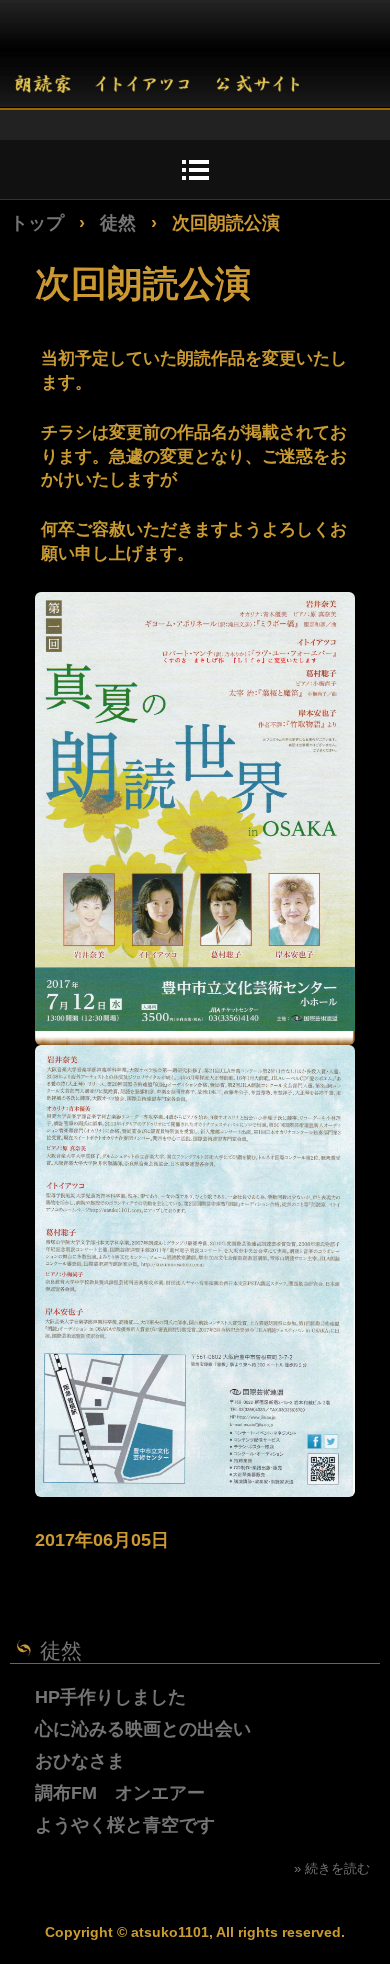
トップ (37, 223)
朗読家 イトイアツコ (157, 69)
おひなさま (80, 1761)
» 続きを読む (332, 1868)
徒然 (118, 223)
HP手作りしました (110, 1697)
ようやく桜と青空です (125, 1825)
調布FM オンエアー (120, 1793)
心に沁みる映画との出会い (143, 1729)
